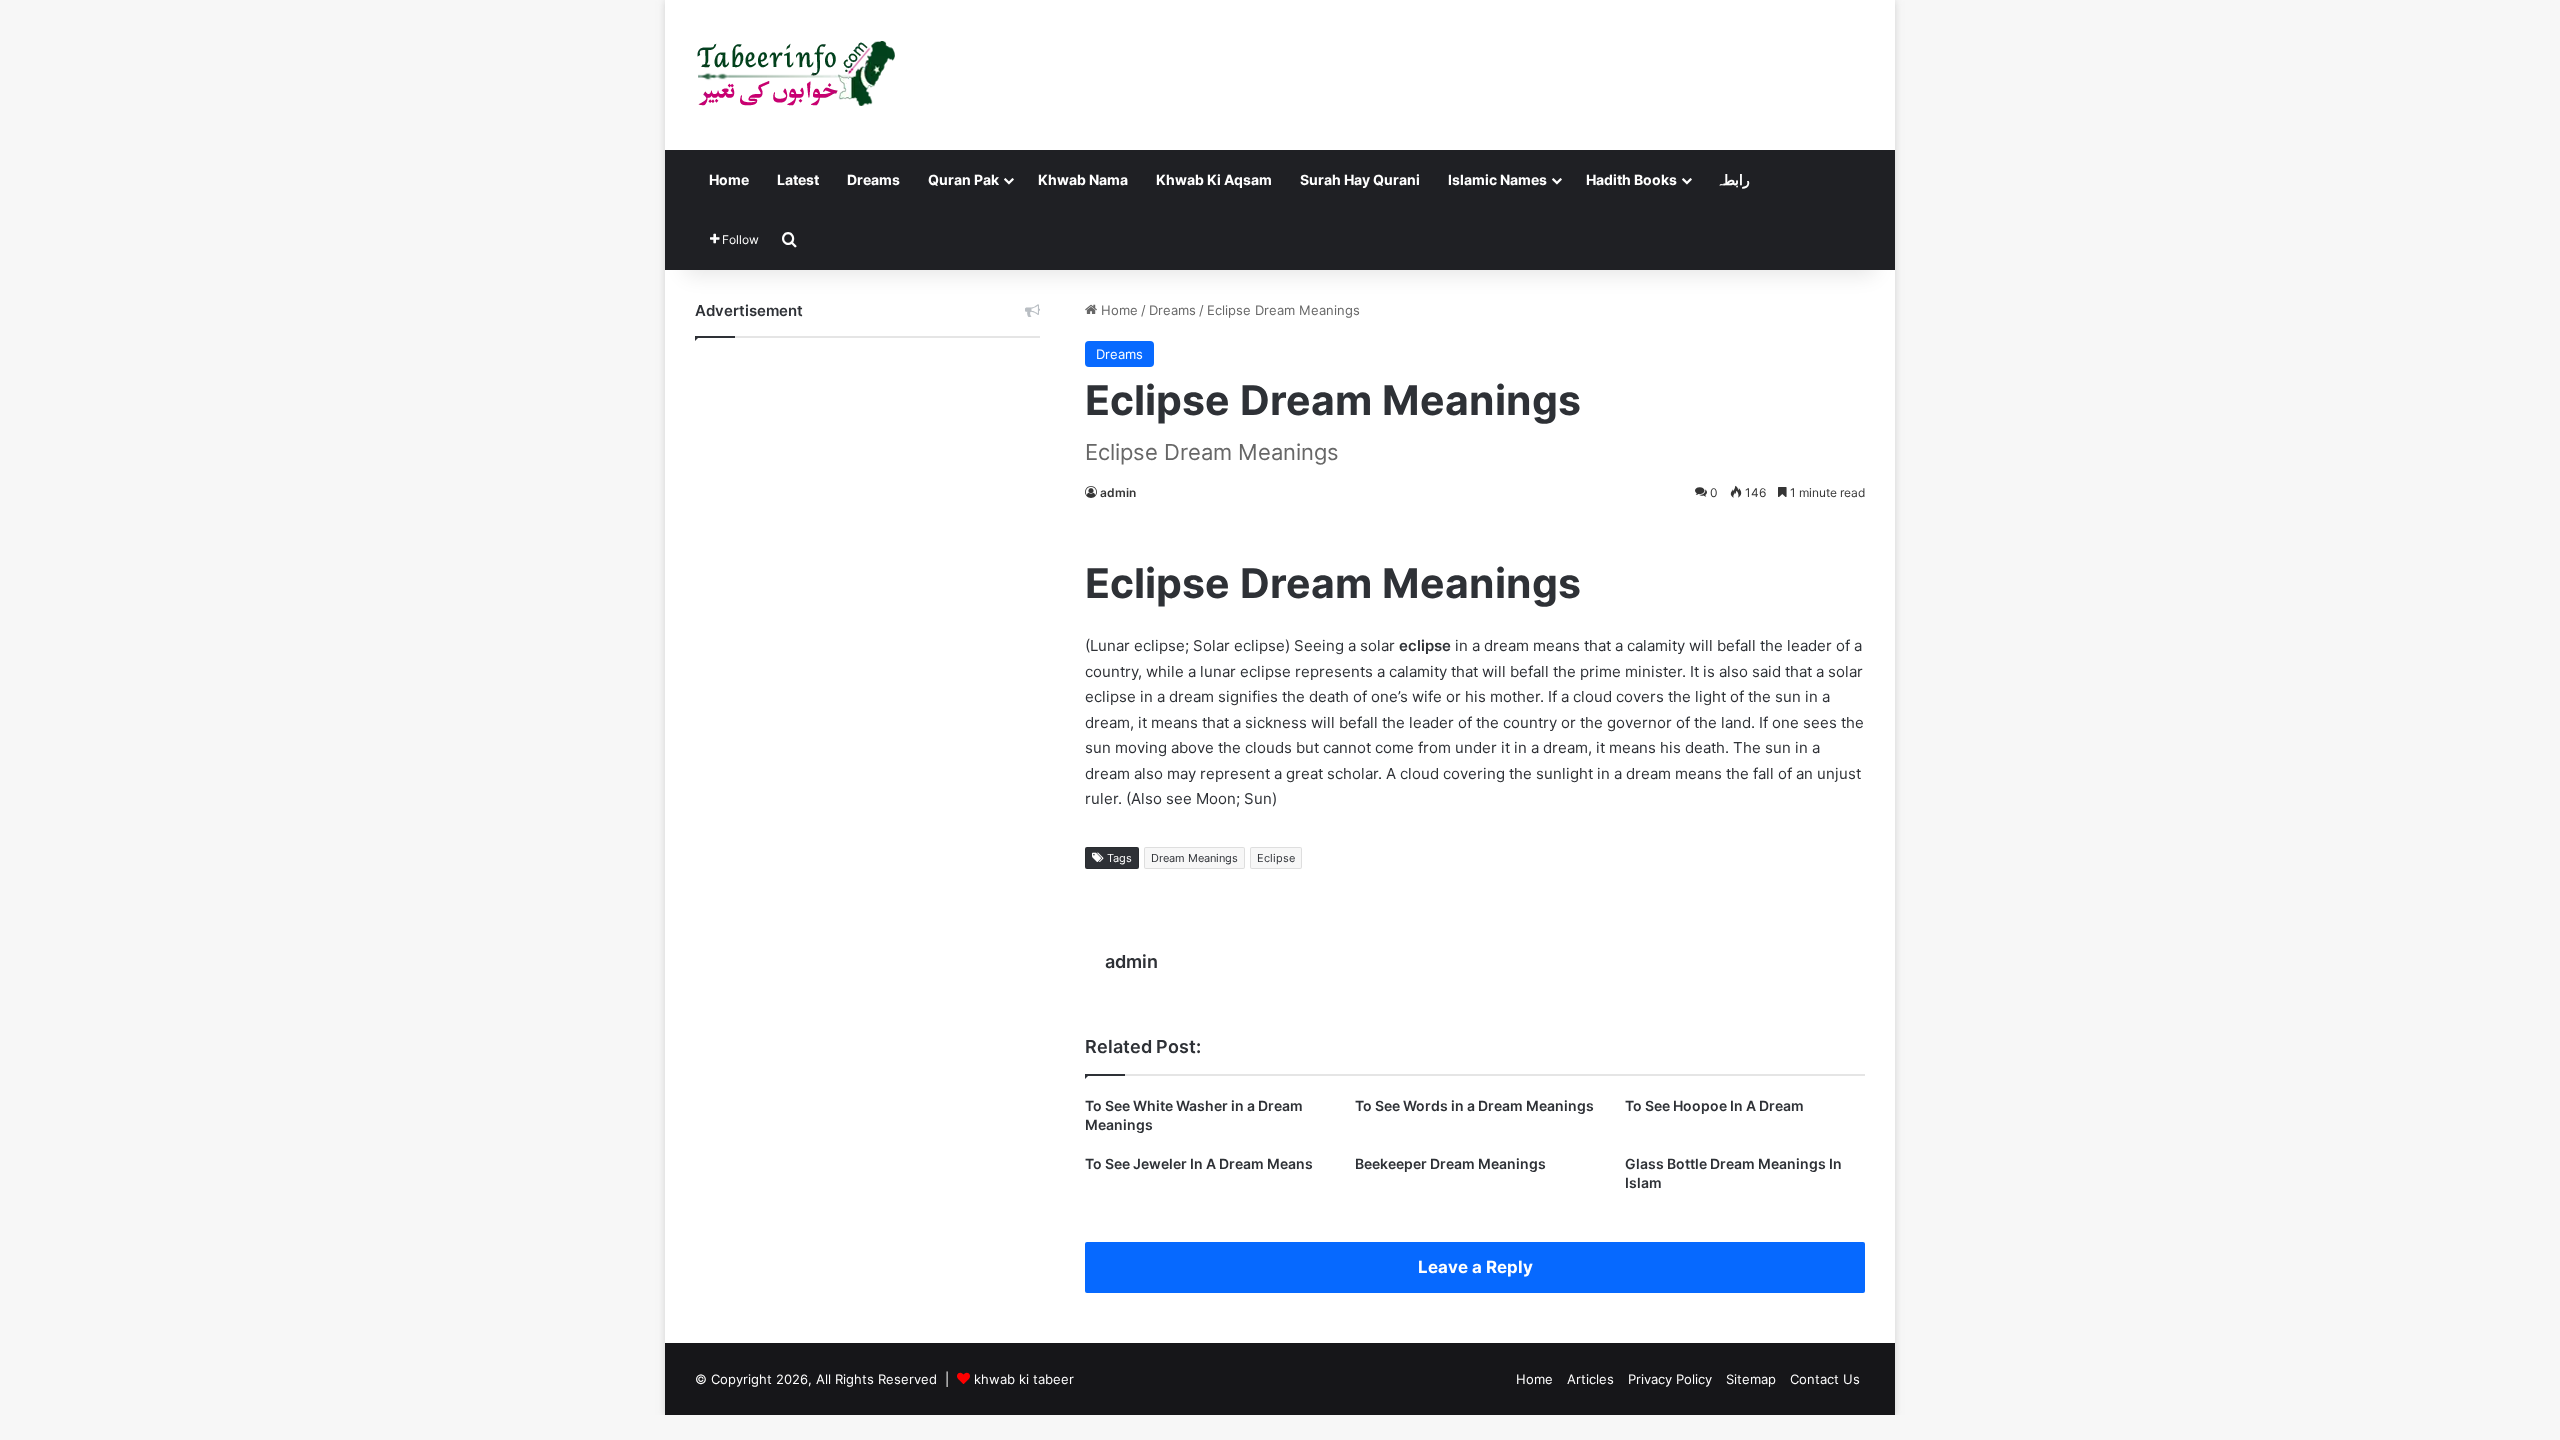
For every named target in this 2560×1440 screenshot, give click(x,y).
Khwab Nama (1083, 179)
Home (729, 179)
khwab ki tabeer (1024, 1379)
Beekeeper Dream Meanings (1450, 1163)
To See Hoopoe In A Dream (1714, 1105)
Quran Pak (963, 179)
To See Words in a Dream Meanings (1474, 1105)
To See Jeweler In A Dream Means (1199, 1163)
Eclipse (1276, 858)
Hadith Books (1631, 179)
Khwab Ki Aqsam (1214, 179)
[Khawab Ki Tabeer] (795, 75)
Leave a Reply (1475, 1267)
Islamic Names (1497, 179)
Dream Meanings (1194, 858)
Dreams (873, 179)
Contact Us (1825, 1379)
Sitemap (1751, 1379)
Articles (1590, 1379)
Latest (798, 179)
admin (1118, 492)
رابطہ (1733, 179)
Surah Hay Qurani (1360, 179)
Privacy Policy (1670, 1379)
